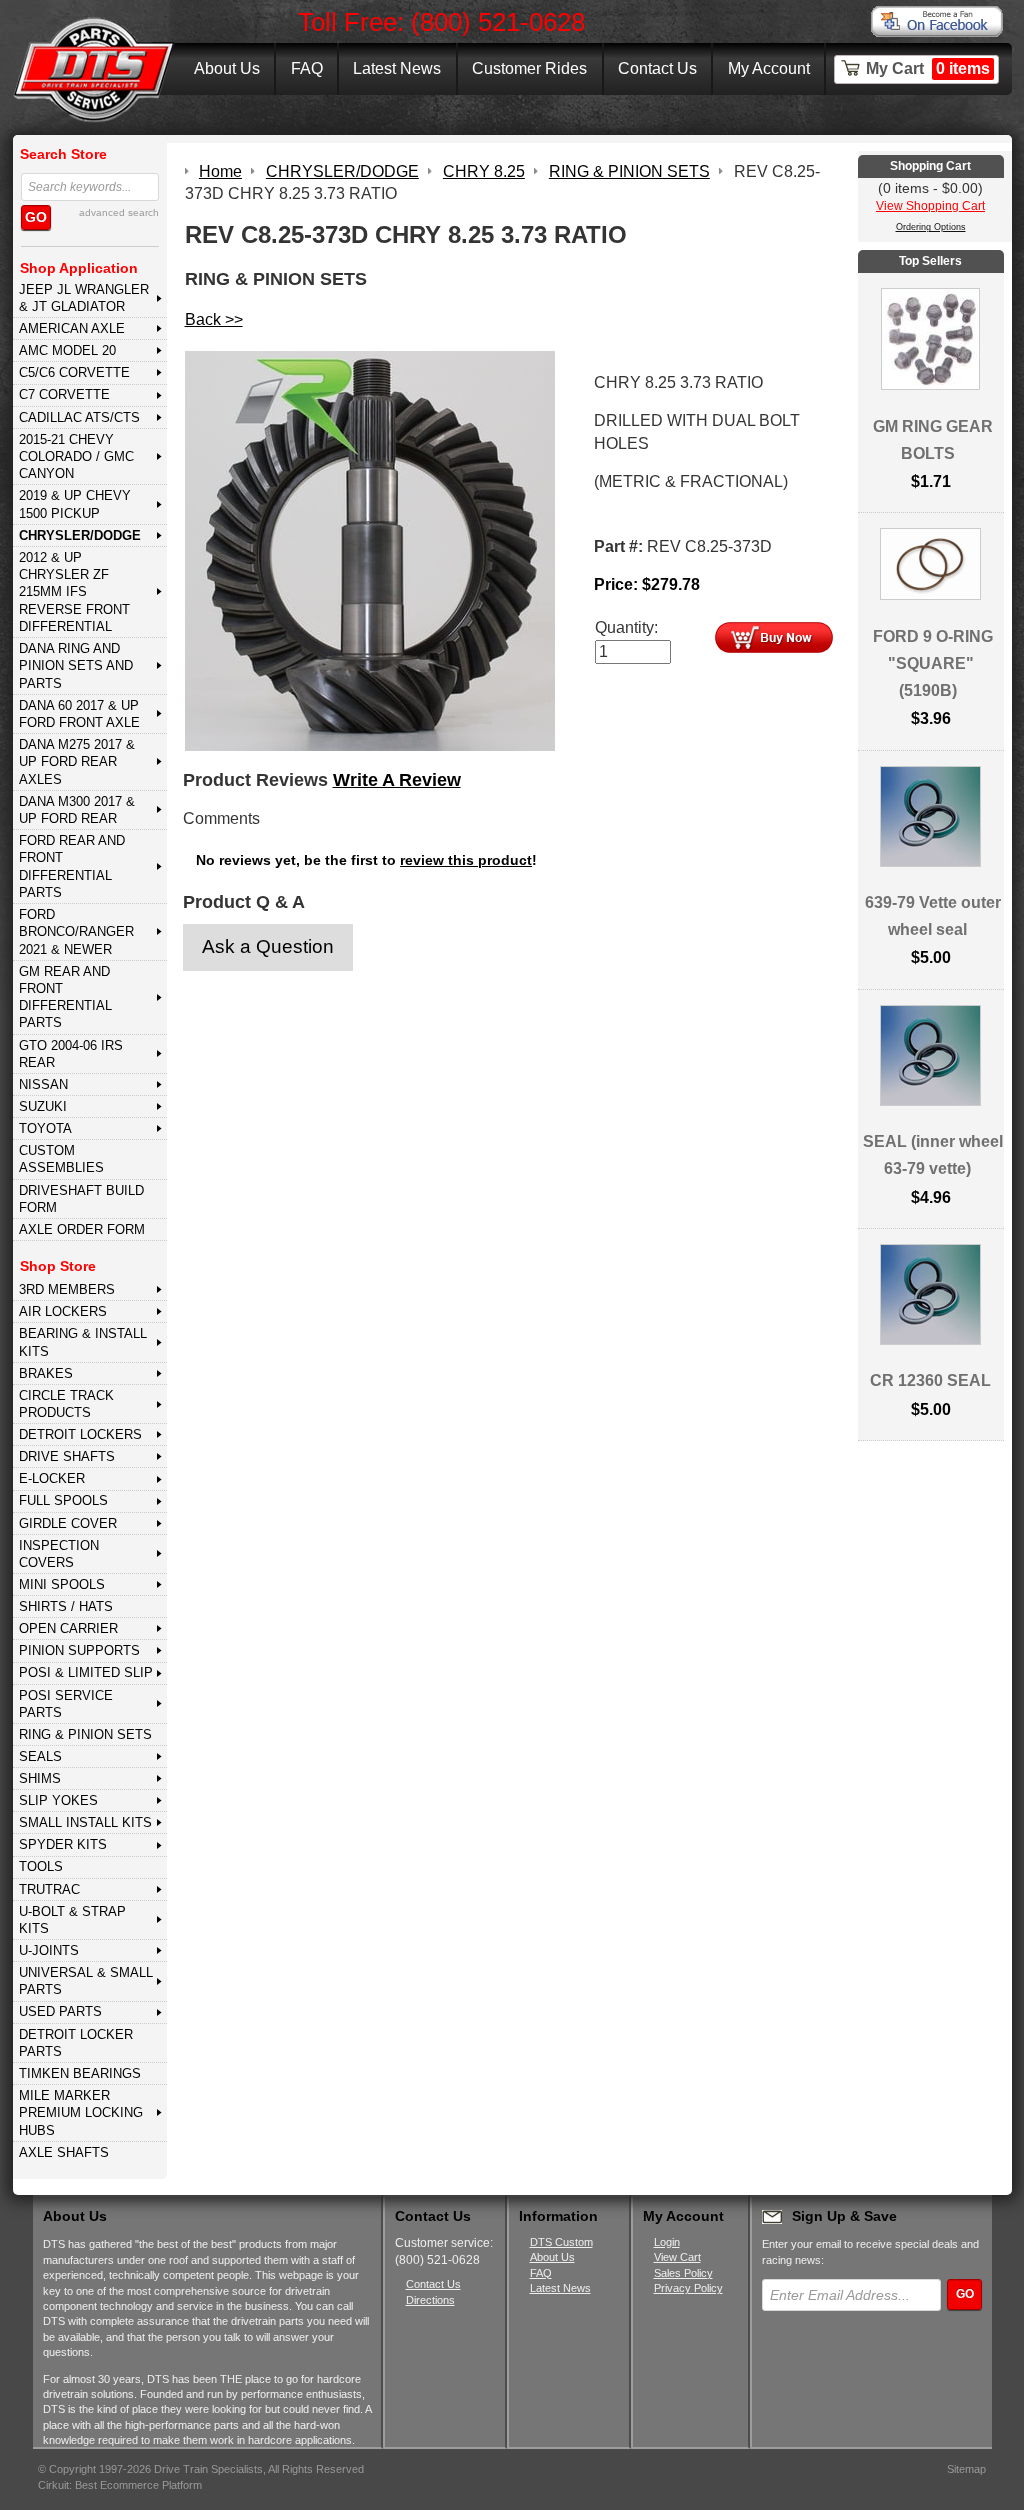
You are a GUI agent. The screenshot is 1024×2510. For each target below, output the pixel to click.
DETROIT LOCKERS (80, 1434)
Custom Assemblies (61, 1159)
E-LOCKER (52, 1478)
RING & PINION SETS (85, 1734)
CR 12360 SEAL (930, 1380)
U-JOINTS (49, 1950)
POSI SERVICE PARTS (66, 1704)
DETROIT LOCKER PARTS (76, 2043)
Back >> (214, 319)
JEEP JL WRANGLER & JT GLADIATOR (84, 298)
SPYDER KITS (63, 1844)
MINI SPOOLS (62, 1584)
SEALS (40, 1756)
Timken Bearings (80, 2073)
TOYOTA (45, 1128)
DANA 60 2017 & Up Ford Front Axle (79, 714)
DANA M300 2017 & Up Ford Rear (77, 810)
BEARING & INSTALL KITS (83, 1342)
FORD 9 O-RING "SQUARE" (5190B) (933, 663)
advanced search (119, 212)
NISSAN (43, 1084)
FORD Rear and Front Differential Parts (72, 866)
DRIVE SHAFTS (67, 1456)
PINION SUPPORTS (79, 1650)
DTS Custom (561, 2242)
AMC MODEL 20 (67, 350)
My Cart (928, 68)
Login (667, 2242)
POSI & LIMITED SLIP (86, 1672)
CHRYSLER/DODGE (80, 535)
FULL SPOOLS (63, 1500)
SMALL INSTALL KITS (85, 1822)
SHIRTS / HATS (66, 1606)
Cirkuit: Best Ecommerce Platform (120, 2485)
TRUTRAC (49, 1889)
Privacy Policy (688, 2288)
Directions (430, 2300)
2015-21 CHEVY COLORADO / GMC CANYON (76, 457)
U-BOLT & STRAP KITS (72, 1920)
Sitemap (966, 2469)
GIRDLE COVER (68, 1523)
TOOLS (41, 1866)
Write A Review (397, 780)
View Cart (677, 2257)
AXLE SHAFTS (64, 2152)
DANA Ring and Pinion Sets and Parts (76, 666)
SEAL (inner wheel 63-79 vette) (933, 1155)
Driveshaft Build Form (81, 1199)
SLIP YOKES (58, 1800)
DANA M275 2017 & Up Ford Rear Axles (77, 762)
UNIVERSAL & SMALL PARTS (86, 1981)
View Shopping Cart (930, 206)
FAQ (307, 68)
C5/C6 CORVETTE (74, 372)
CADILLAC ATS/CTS (79, 417)
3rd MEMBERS (67, 1289)
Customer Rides (529, 68)
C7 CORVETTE (64, 394)
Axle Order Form (82, 1229)
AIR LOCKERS (63, 1311)
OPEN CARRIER (68, 1628)
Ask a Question (268, 946)
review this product (466, 860)
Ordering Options (931, 227)
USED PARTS (60, 2011)
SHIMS (40, 1778)
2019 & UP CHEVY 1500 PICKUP (75, 504)
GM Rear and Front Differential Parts (65, 997)
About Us (227, 68)
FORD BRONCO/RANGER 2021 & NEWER (76, 932)
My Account (769, 68)
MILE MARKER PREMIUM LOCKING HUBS (81, 2113)
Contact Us (657, 68)
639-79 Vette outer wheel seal (933, 916)
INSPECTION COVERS (59, 1554)
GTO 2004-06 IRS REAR (71, 1054)
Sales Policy (683, 2273)
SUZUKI (43, 1106)
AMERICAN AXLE (72, 328)
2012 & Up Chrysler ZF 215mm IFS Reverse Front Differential (74, 592)
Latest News (397, 68)
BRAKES (46, 1373)
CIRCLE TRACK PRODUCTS (66, 1404)
